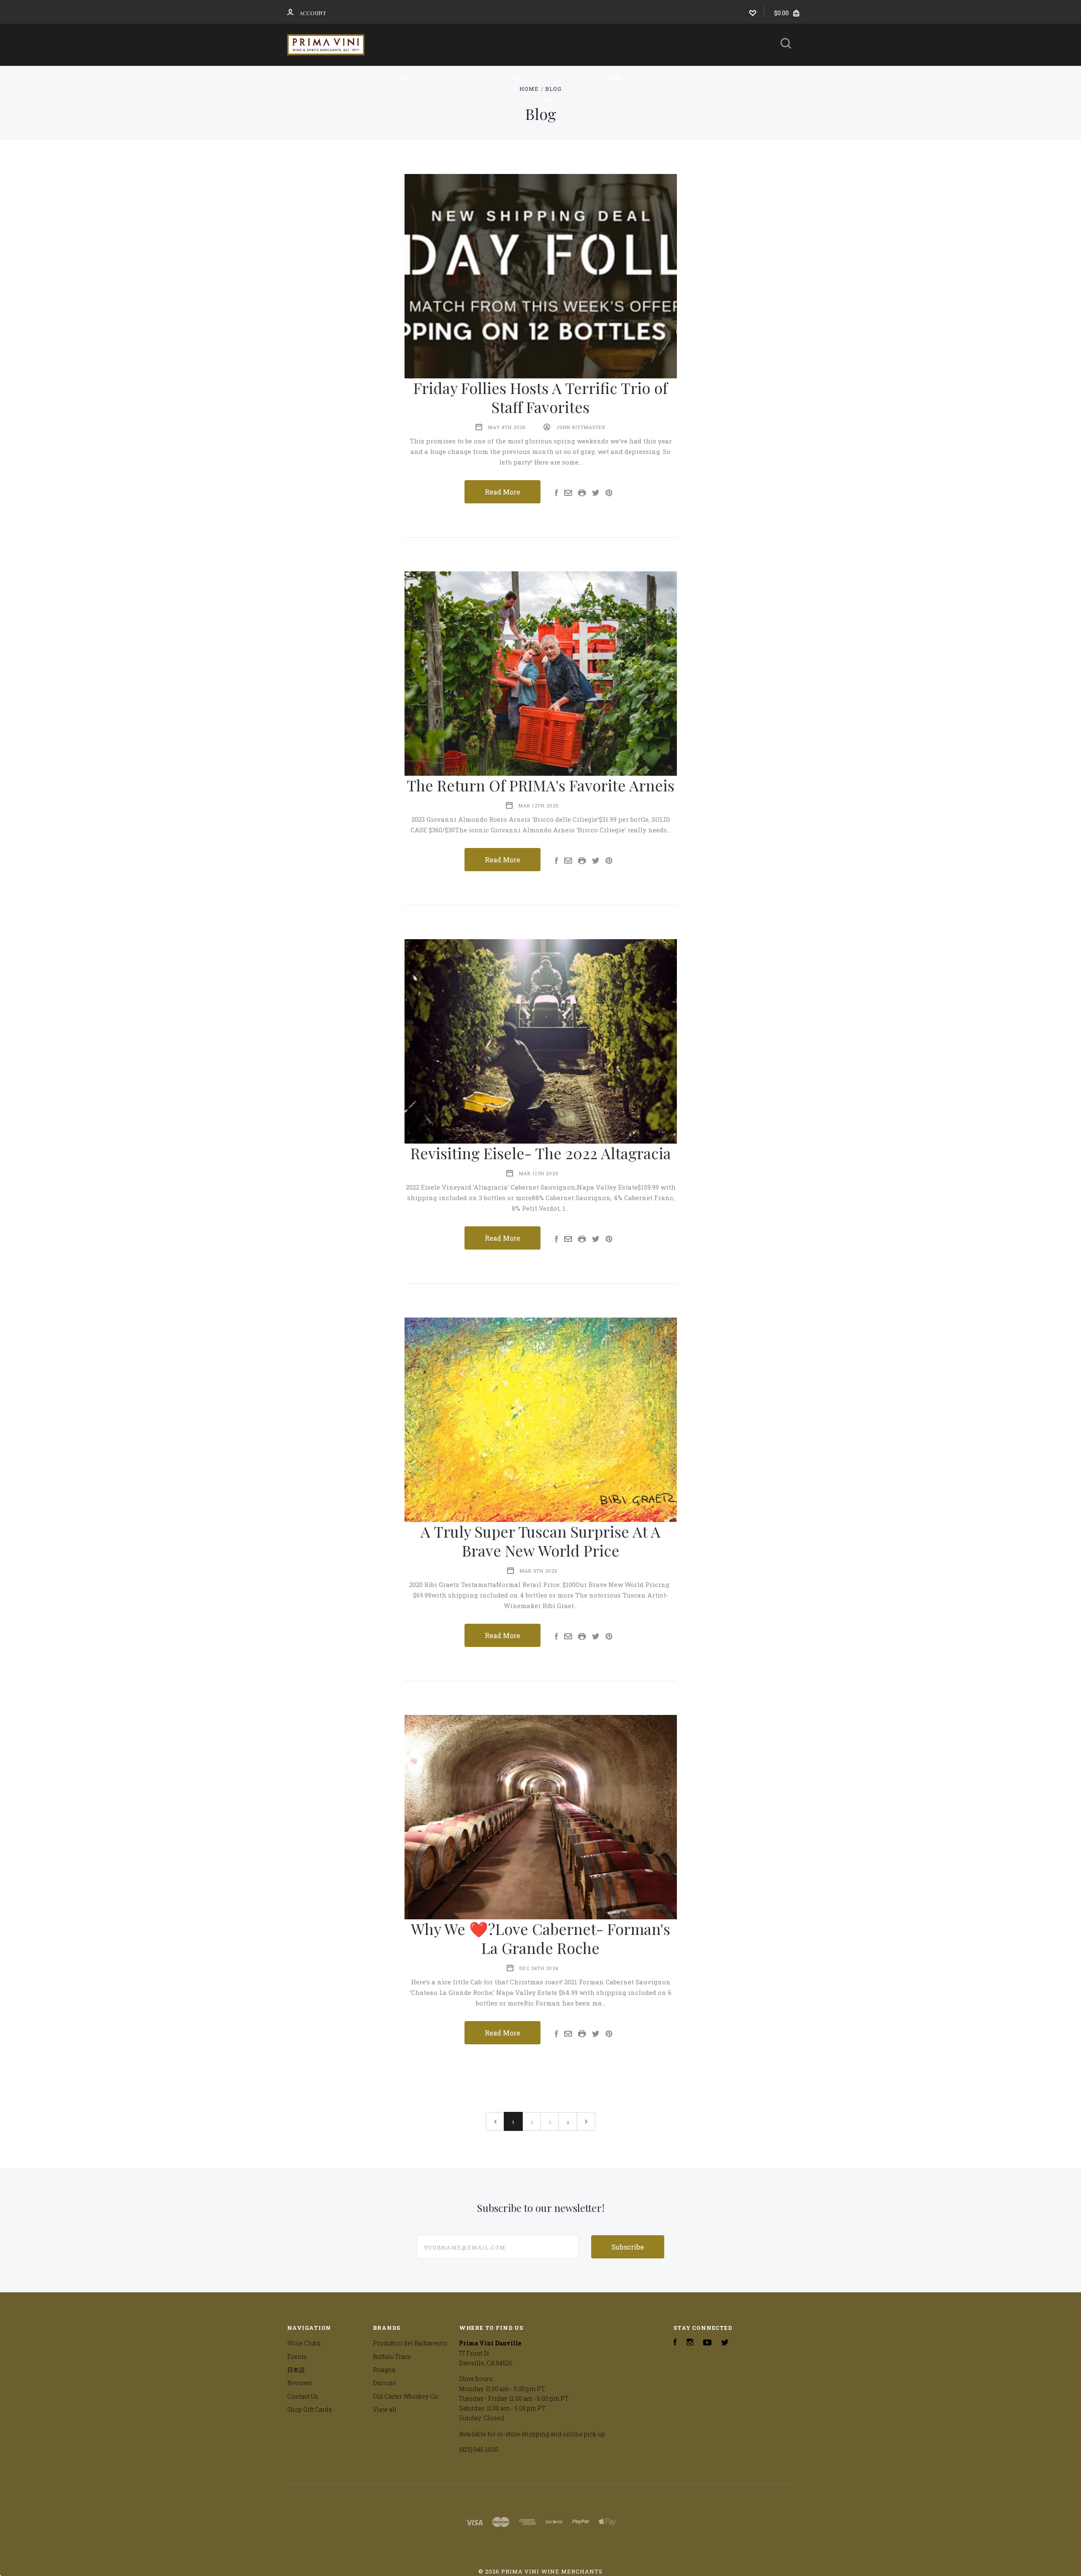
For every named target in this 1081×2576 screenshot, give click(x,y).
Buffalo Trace (392, 2357)
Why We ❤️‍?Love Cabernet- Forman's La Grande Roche (540, 1938)
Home (401, 77)
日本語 (614, 77)
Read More (502, 492)
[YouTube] (707, 2343)
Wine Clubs (502, 77)
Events (563, 77)
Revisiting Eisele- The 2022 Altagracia (541, 1153)
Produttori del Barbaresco (410, 2343)
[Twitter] (725, 2343)
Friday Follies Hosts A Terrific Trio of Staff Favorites (540, 397)
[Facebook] (675, 2343)
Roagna (384, 2370)
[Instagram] (690, 2343)
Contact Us (534, 100)
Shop (445, 77)
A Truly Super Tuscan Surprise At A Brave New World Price (540, 1541)
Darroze (384, 2383)
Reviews (669, 77)
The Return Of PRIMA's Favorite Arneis (540, 785)
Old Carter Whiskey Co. (406, 2396)
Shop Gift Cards (310, 2409)
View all (385, 2409)
